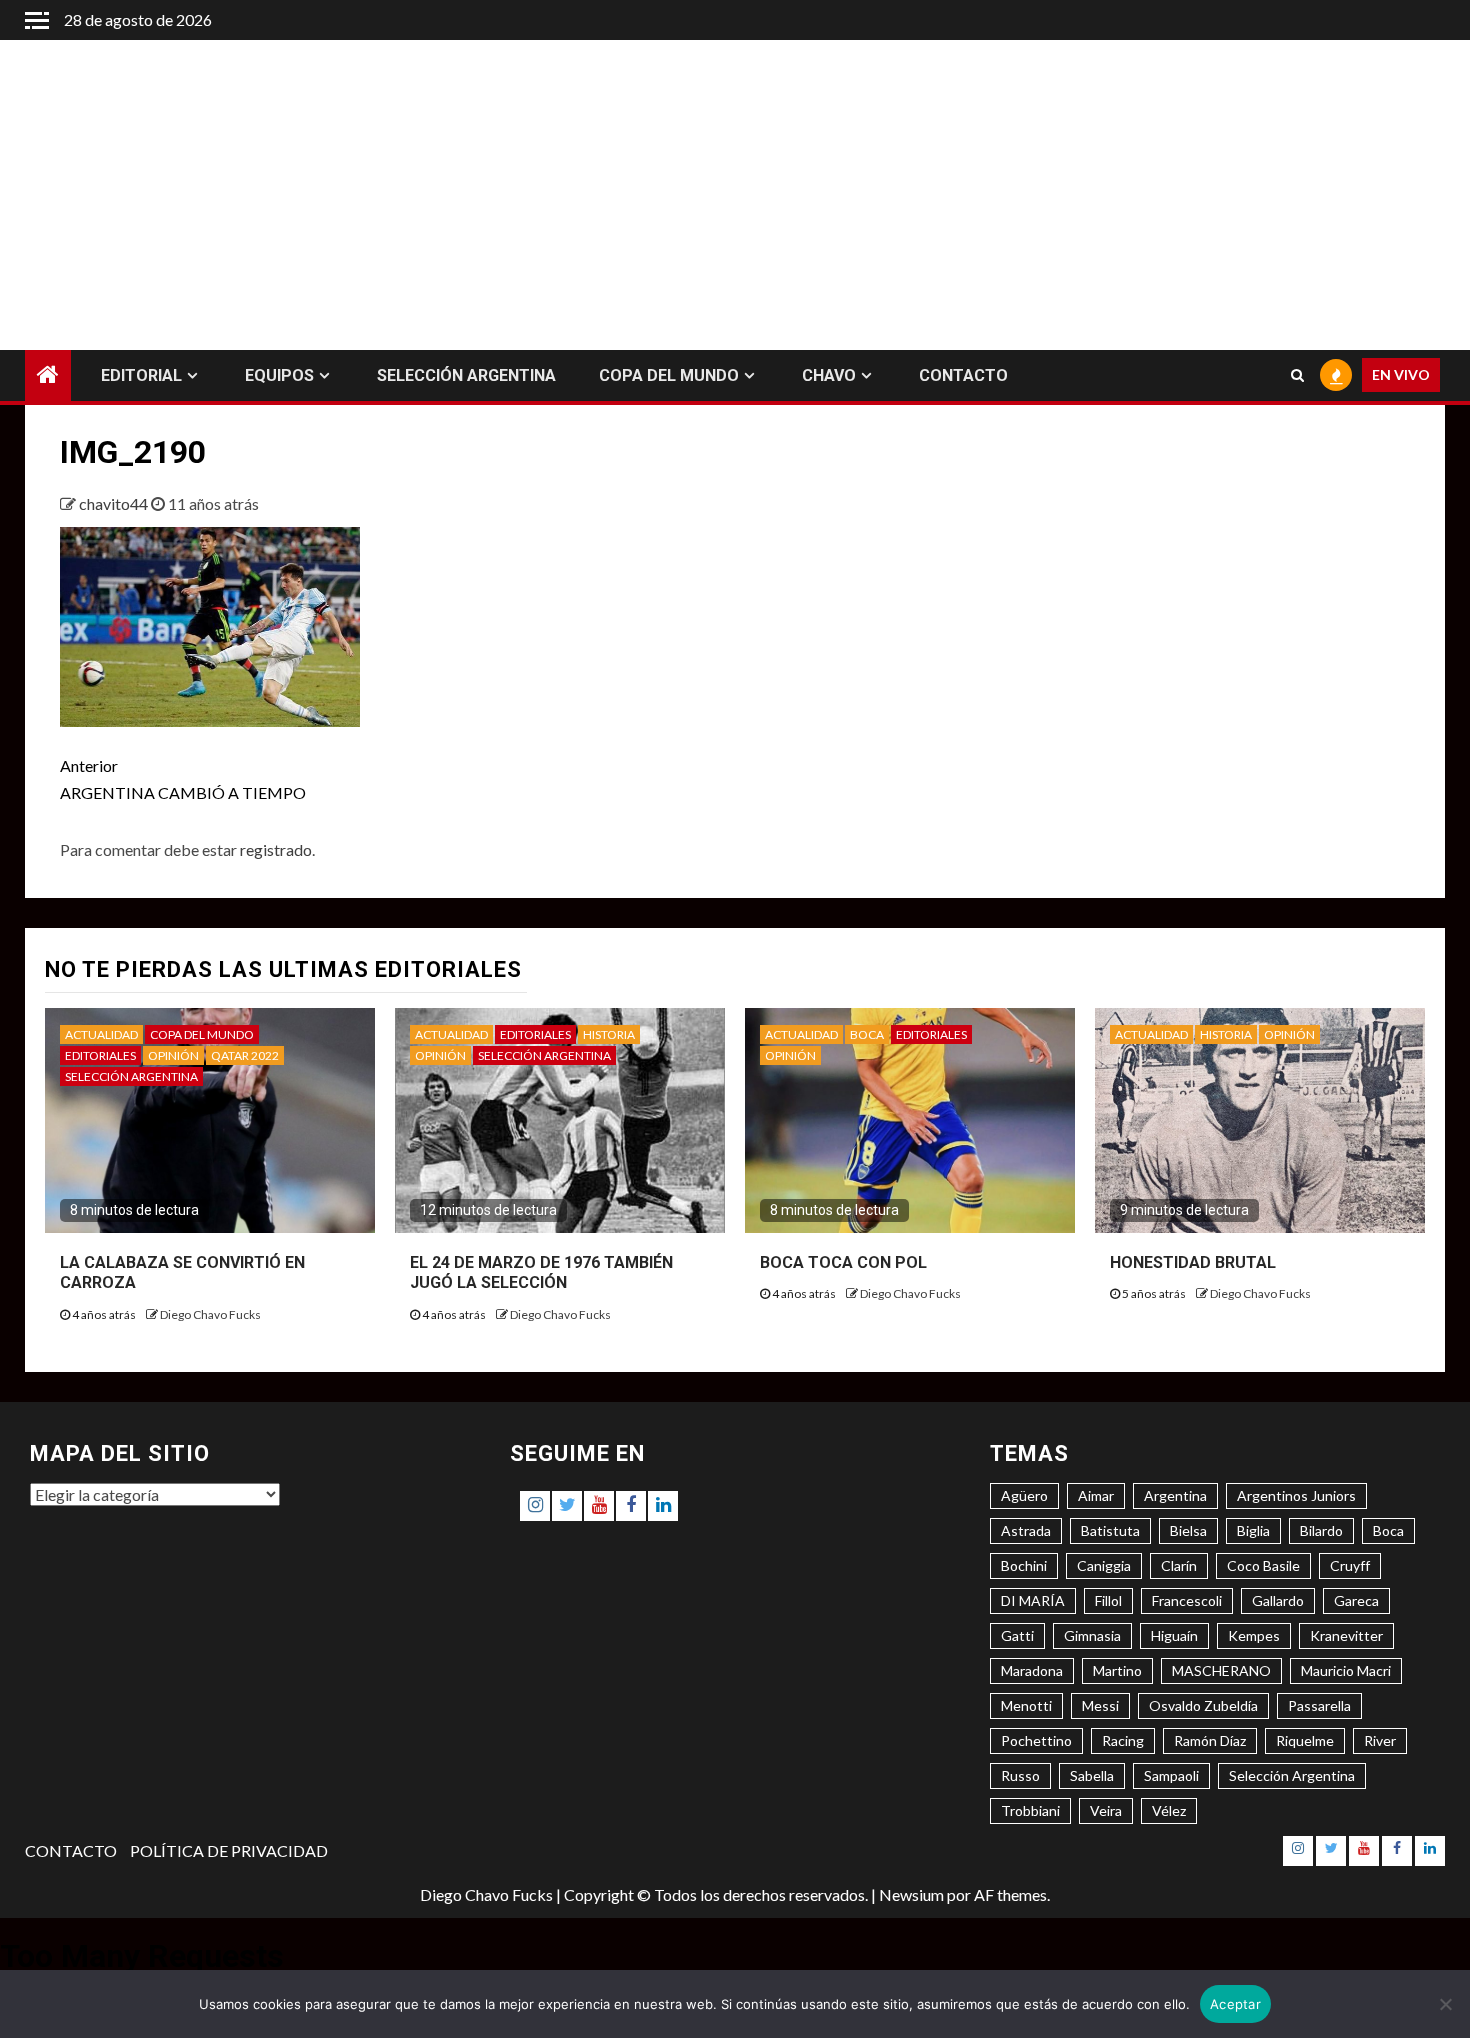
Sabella (1092, 1775)
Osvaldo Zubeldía (1203, 1705)
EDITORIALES (100, 1055)
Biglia (1253, 1530)
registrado (276, 849)
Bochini (1024, 1565)
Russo (1020, 1775)
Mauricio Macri (1346, 1670)
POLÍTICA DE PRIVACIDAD (229, 1850)
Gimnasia (1092, 1635)
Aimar (1096, 1495)
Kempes (1254, 1635)
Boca (1388, 1530)
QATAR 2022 (245, 1055)
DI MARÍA (1033, 1600)
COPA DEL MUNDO (669, 375)
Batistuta (1110, 1530)
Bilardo (1321, 1530)
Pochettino (1036, 1740)
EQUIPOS (279, 375)
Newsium (911, 1894)
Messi (1100, 1705)
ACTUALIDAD (101, 1034)
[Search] (1297, 376)
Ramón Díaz (1210, 1740)
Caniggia (1104, 1565)
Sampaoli (1171, 1775)
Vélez (1169, 1810)
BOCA (867, 1034)
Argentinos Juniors (1296, 1495)
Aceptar (1235, 2004)
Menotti (1026, 1705)
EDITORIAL (141, 375)
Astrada (1026, 1530)
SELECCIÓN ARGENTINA (466, 375)
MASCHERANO (1221, 1670)
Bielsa (1188, 1530)
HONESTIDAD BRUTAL (1193, 1262)
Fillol (1108, 1600)
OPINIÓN (173, 1055)
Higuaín (1174, 1635)
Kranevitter (1346, 1635)
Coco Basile (1263, 1565)
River (1380, 1740)
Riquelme (1305, 1740)
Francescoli (1187, 1600)
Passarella (1319, 1705)
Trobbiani (1030, 1810)
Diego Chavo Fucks (210, 1314)
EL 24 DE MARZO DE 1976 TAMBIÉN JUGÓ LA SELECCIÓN (541, 1273)
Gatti (1017, 1635)
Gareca (1356, 1600)
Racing (1123, 1740)
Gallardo (1278, 1600)
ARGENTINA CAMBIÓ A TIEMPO (183, 779)
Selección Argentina (1292, 1775)
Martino (1117, 1670)
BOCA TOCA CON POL (843, 1262)
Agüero (1024, 1495)
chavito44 (115, 503)
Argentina (1175, 1495)
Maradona (1032, 1670)
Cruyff (1350, 1565)
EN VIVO (1401, 375)
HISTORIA (609, 1034)
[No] (1445, 2004)
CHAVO (829, 375)
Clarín (1179, 1565)
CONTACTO (963, 375)
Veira (1106, 1810)
